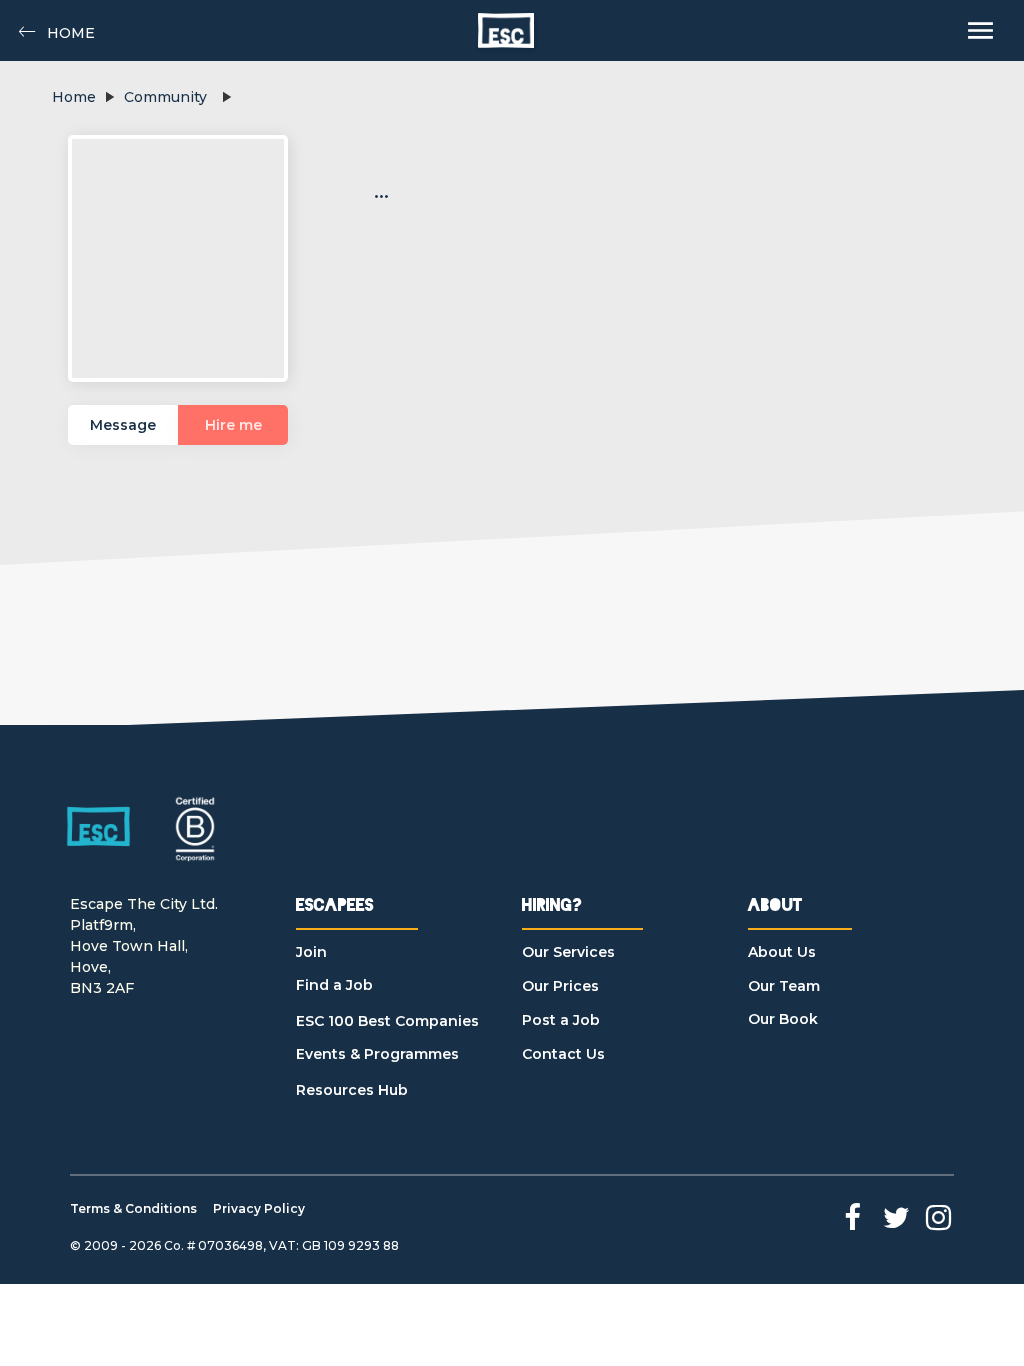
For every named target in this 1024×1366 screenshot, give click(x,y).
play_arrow (109, 97)
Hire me (233, 425)
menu (980, 30)
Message (123, 425)
